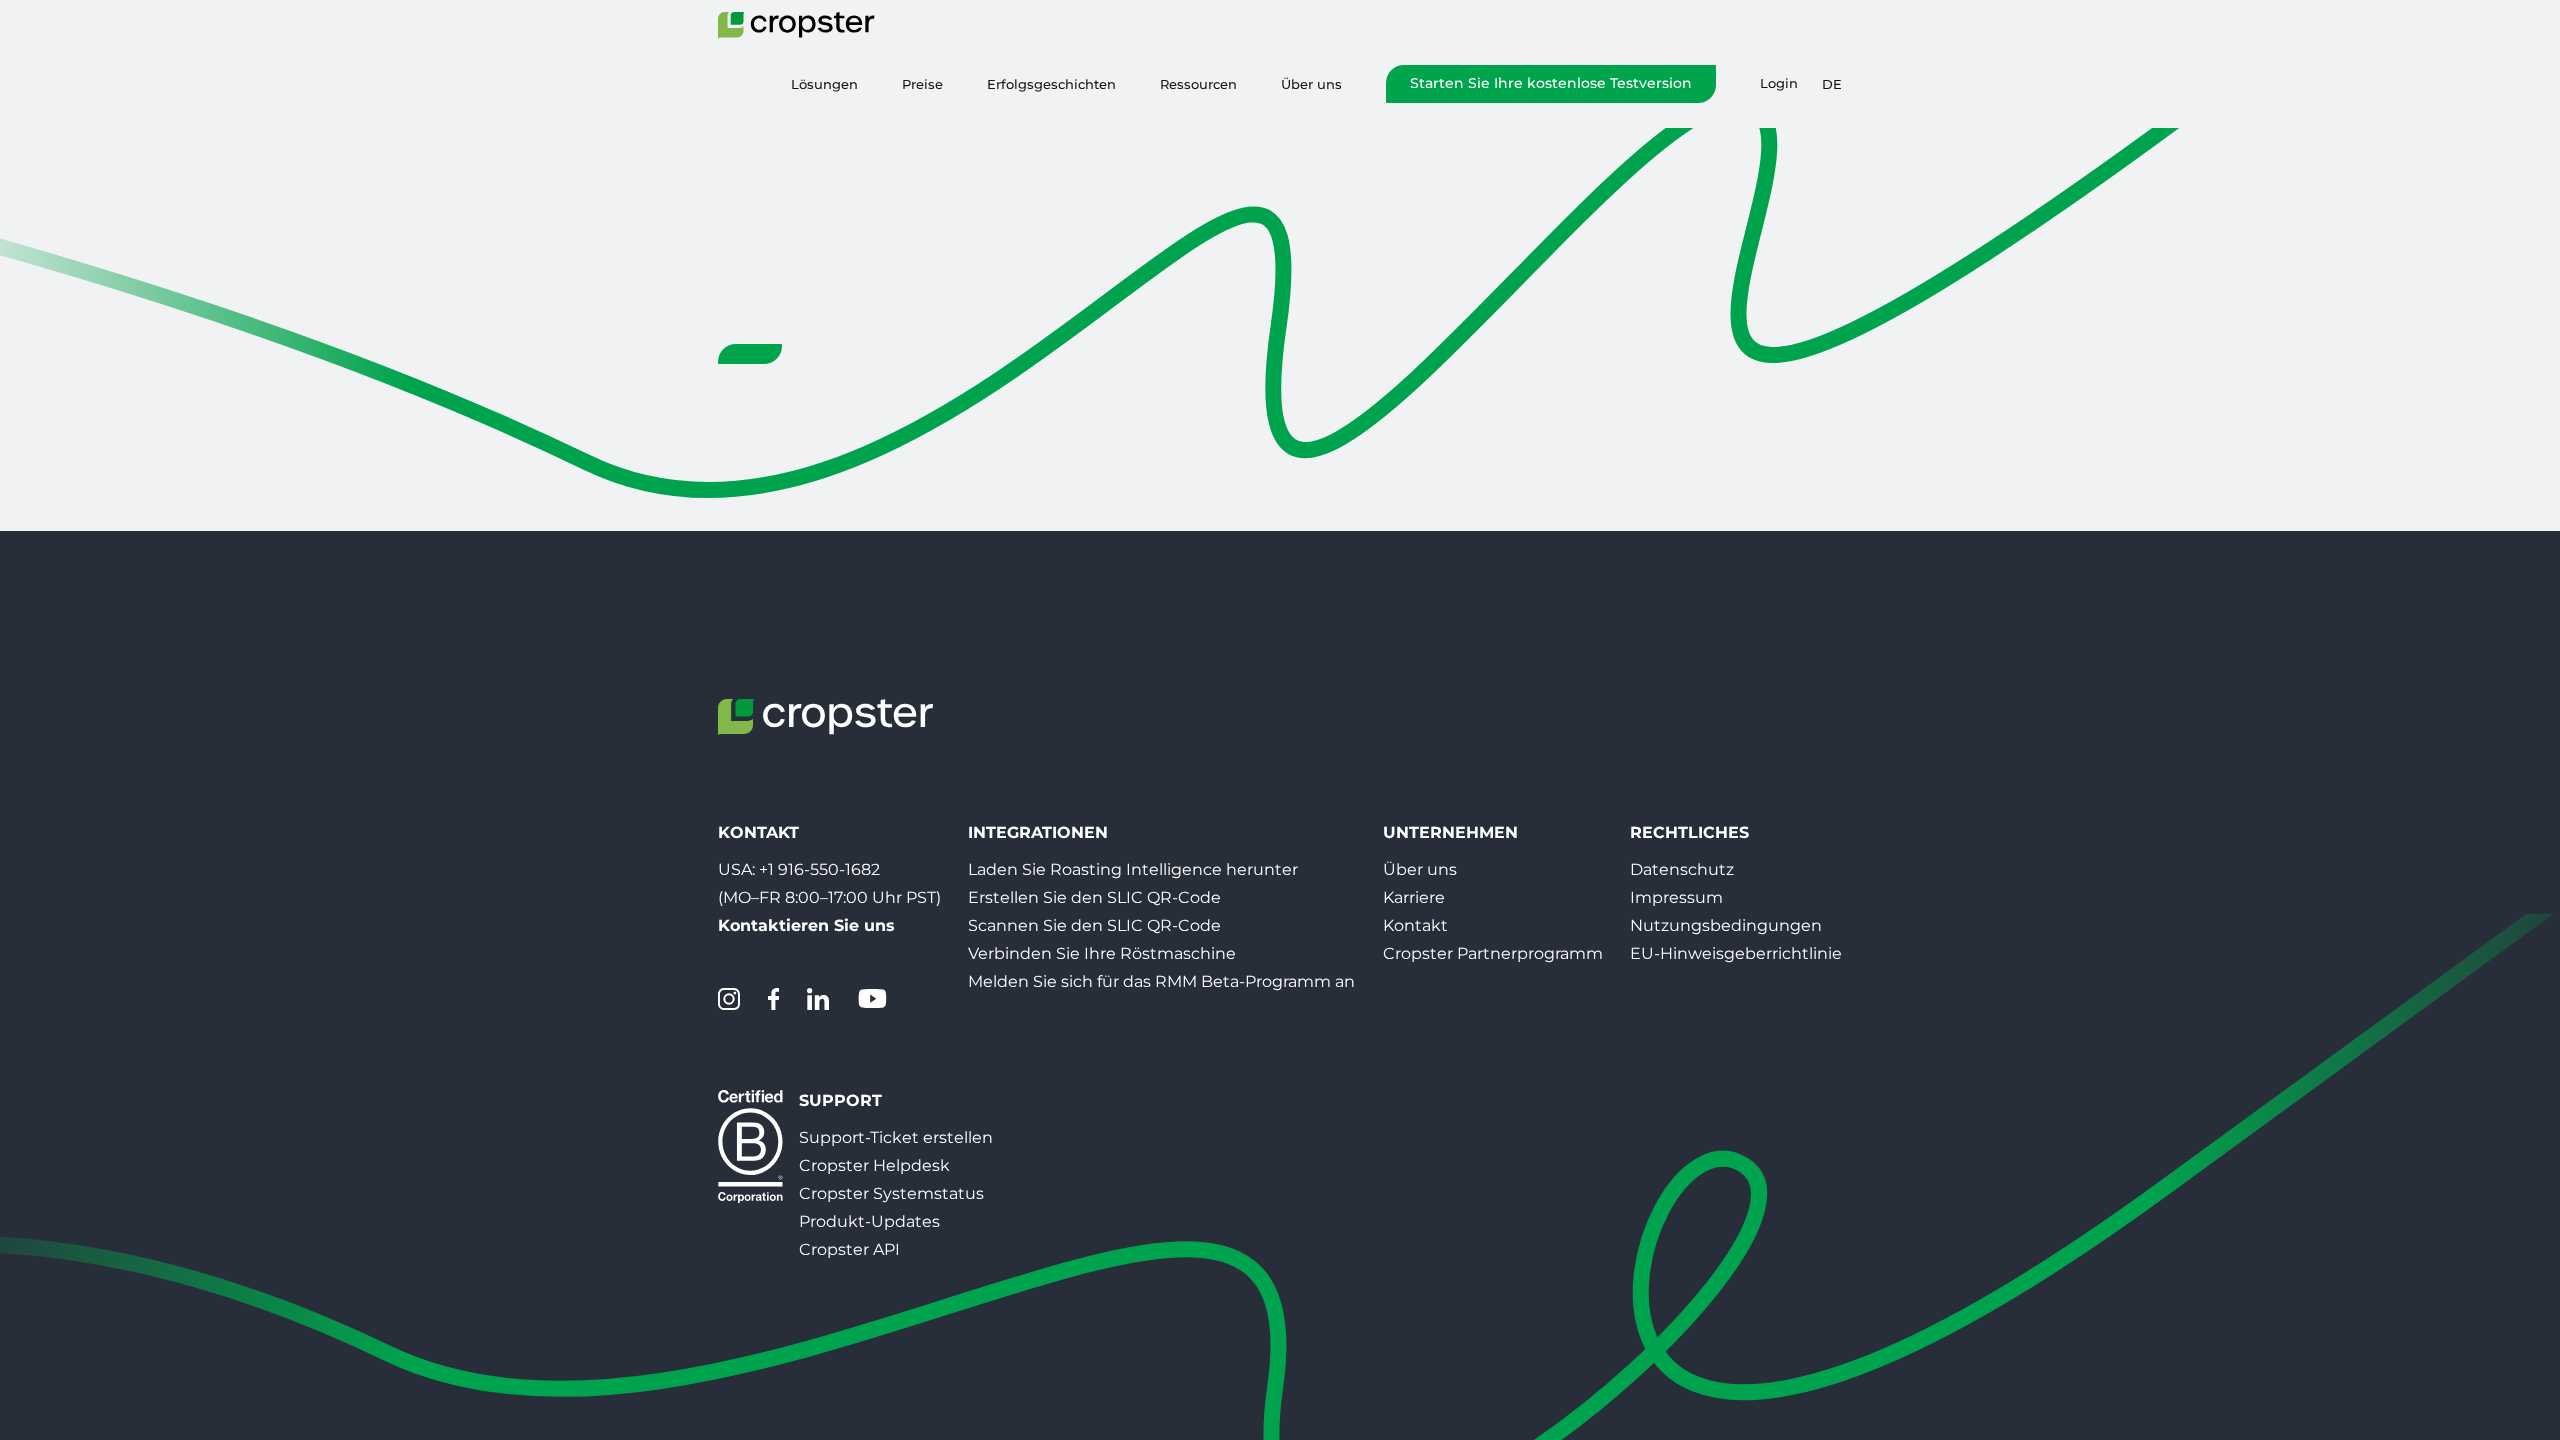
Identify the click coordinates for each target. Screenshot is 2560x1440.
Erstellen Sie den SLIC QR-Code (1094, 897)
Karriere (1414, 897)
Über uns (1311, 84)
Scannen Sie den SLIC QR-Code (1094, 925)
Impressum (1676, 897)
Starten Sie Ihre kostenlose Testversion (1551, 83)
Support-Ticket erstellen (896, 1137)
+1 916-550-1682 (819, 869)
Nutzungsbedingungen (1726, 925)
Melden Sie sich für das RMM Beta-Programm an (1161, 981)
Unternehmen (1450, 832)
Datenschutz (1682, 869)
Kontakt (1415, 925)
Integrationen (1038, 832)
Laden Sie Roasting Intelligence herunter (1133, 869)
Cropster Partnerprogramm (1493, 953)
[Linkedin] (818, 999)
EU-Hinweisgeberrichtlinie (1736, 953)
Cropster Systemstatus (891, 1193)
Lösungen (824, 84)
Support (840, 1100)
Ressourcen (1198, 84)
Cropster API (849, 1249)
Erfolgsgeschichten (1051, 84)
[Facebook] (773, 999)
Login (1779, 83)
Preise (922, 84)
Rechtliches (1689, 832)
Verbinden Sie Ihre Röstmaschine (1102, 953)
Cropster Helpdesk (874, 1165)
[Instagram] (729, 999)
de (1832, 84)
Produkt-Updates (869, 1221)
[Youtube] (872, 999)
